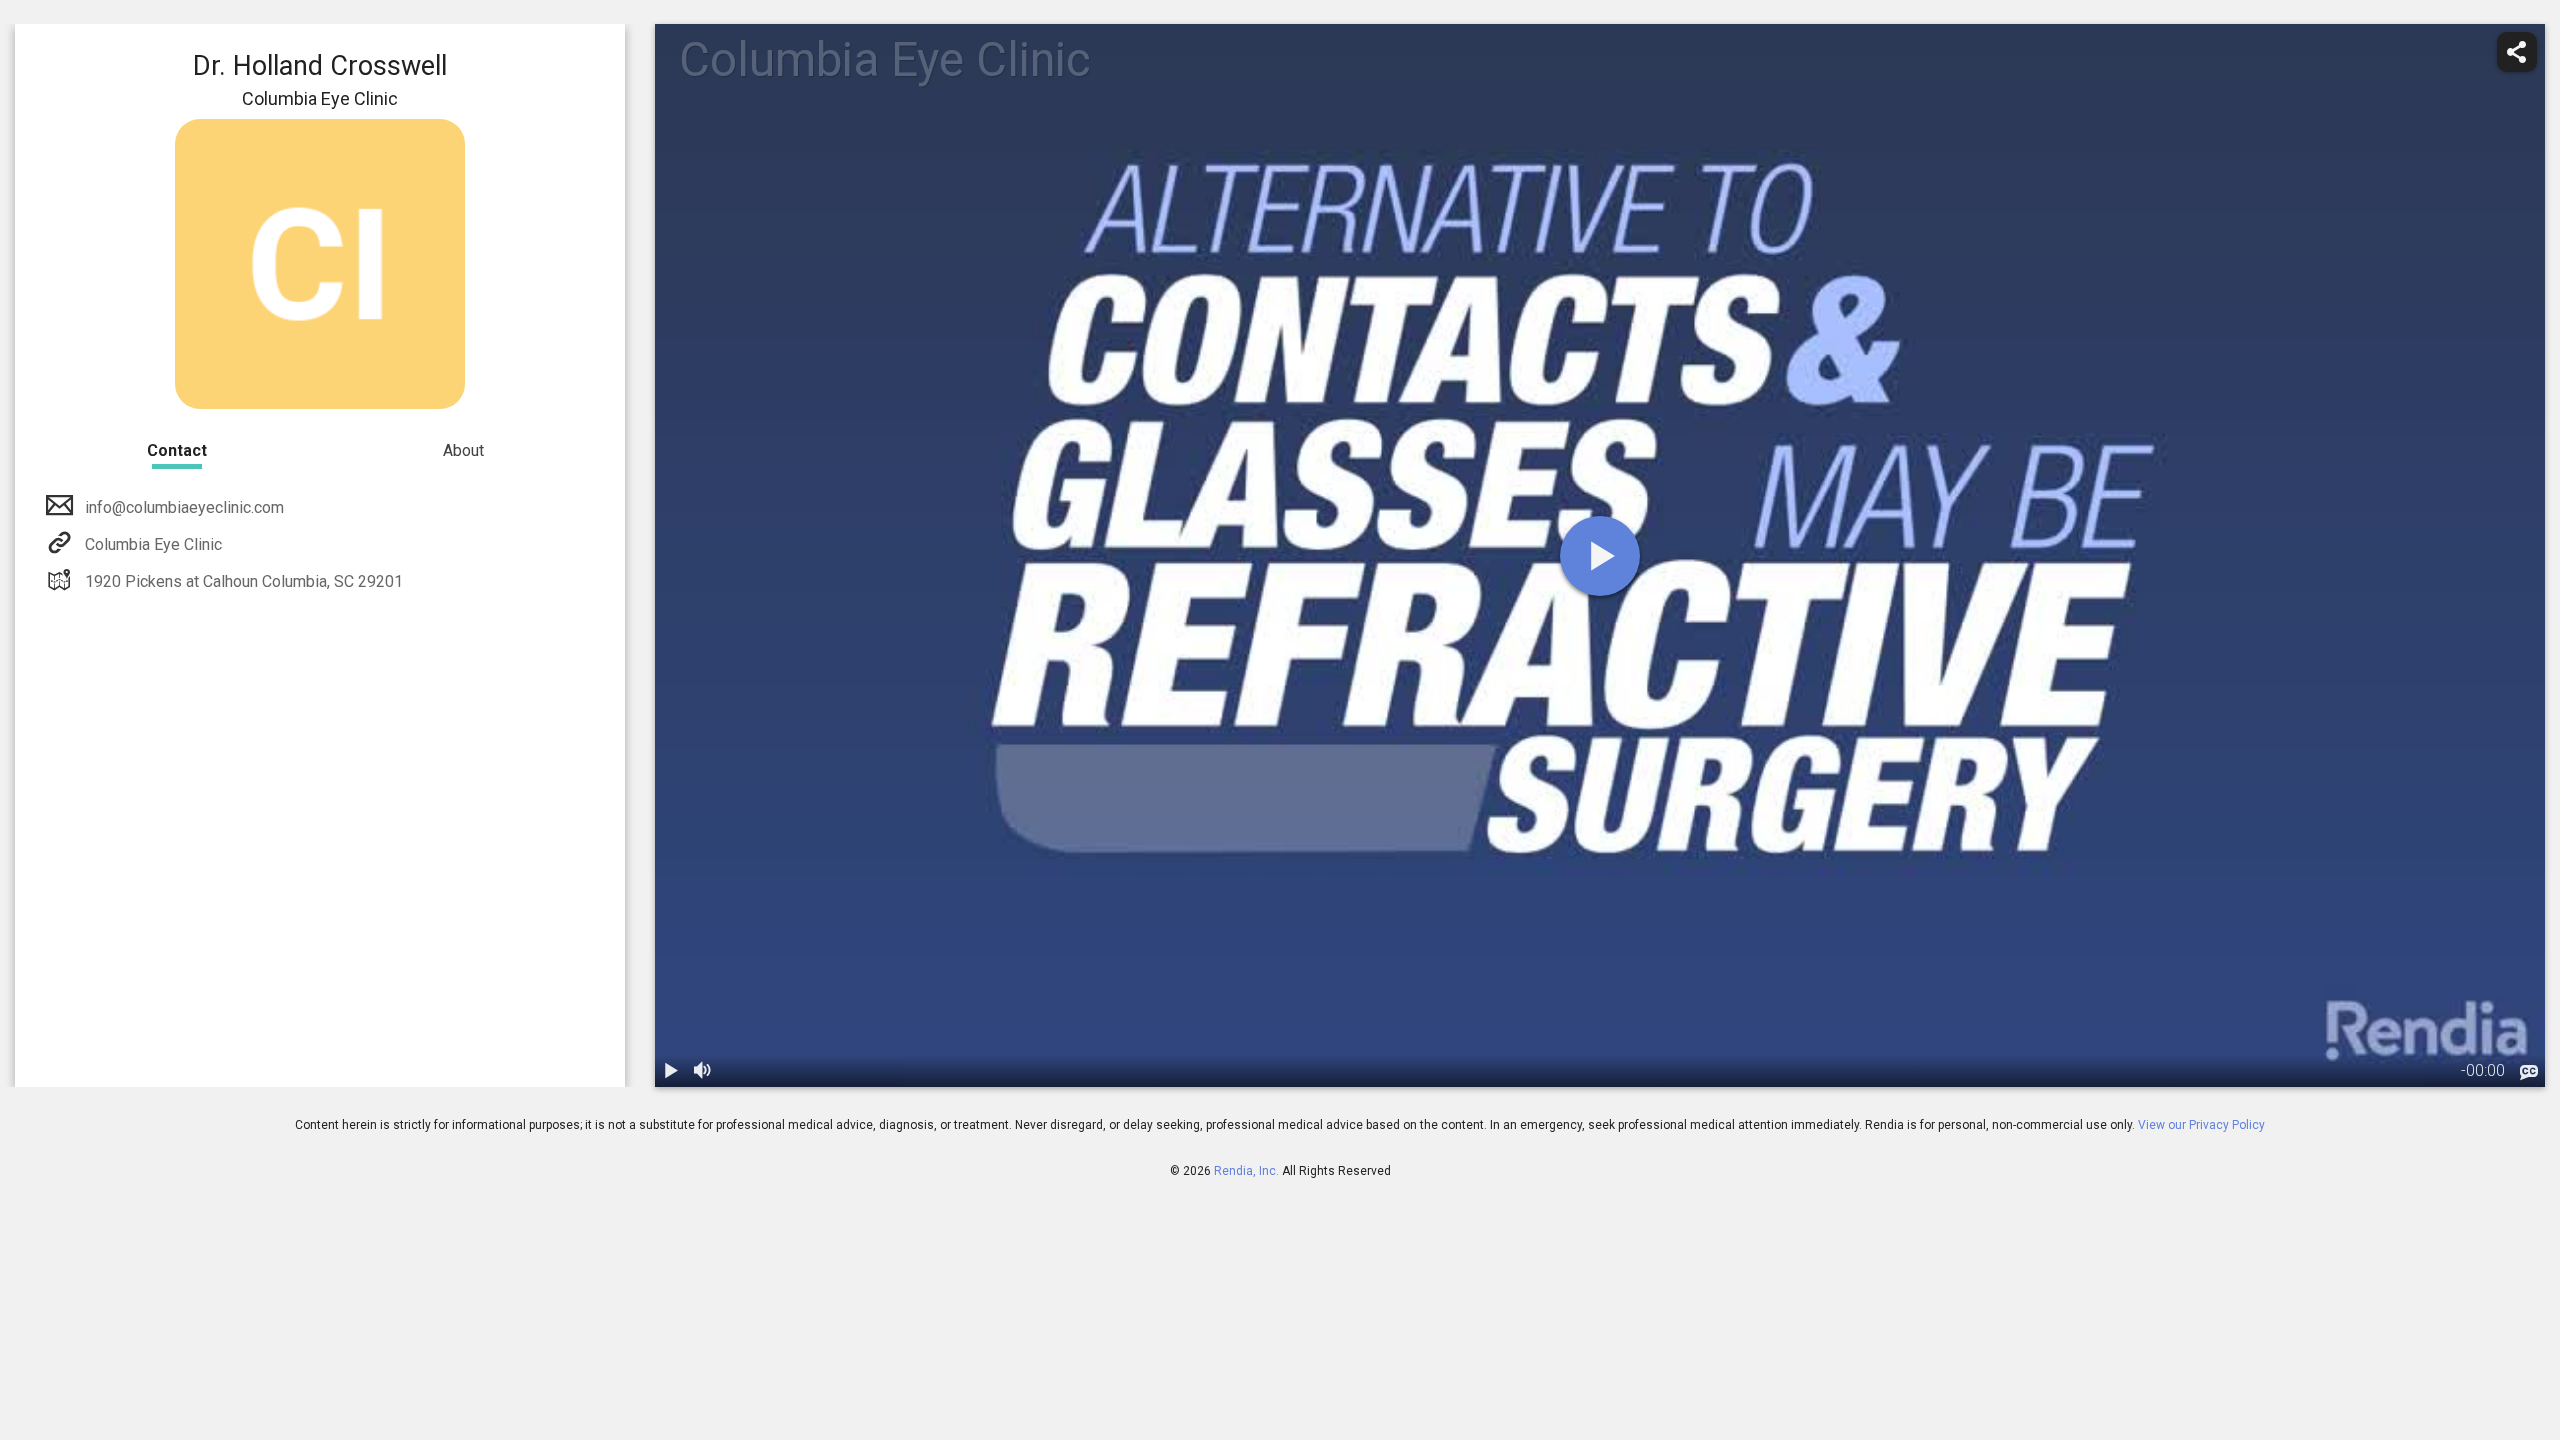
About (463, 450)
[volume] (703, 1071)
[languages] (2529, 1073)
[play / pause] (671, 1071)
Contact (177, 450)
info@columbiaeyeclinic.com (184, 507)
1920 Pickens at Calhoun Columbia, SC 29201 (244, 581)
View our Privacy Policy (2201, 1125)
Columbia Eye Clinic (153, 544)
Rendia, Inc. (1246, 1171)
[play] (1600, 556)
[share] (2517, 52)
